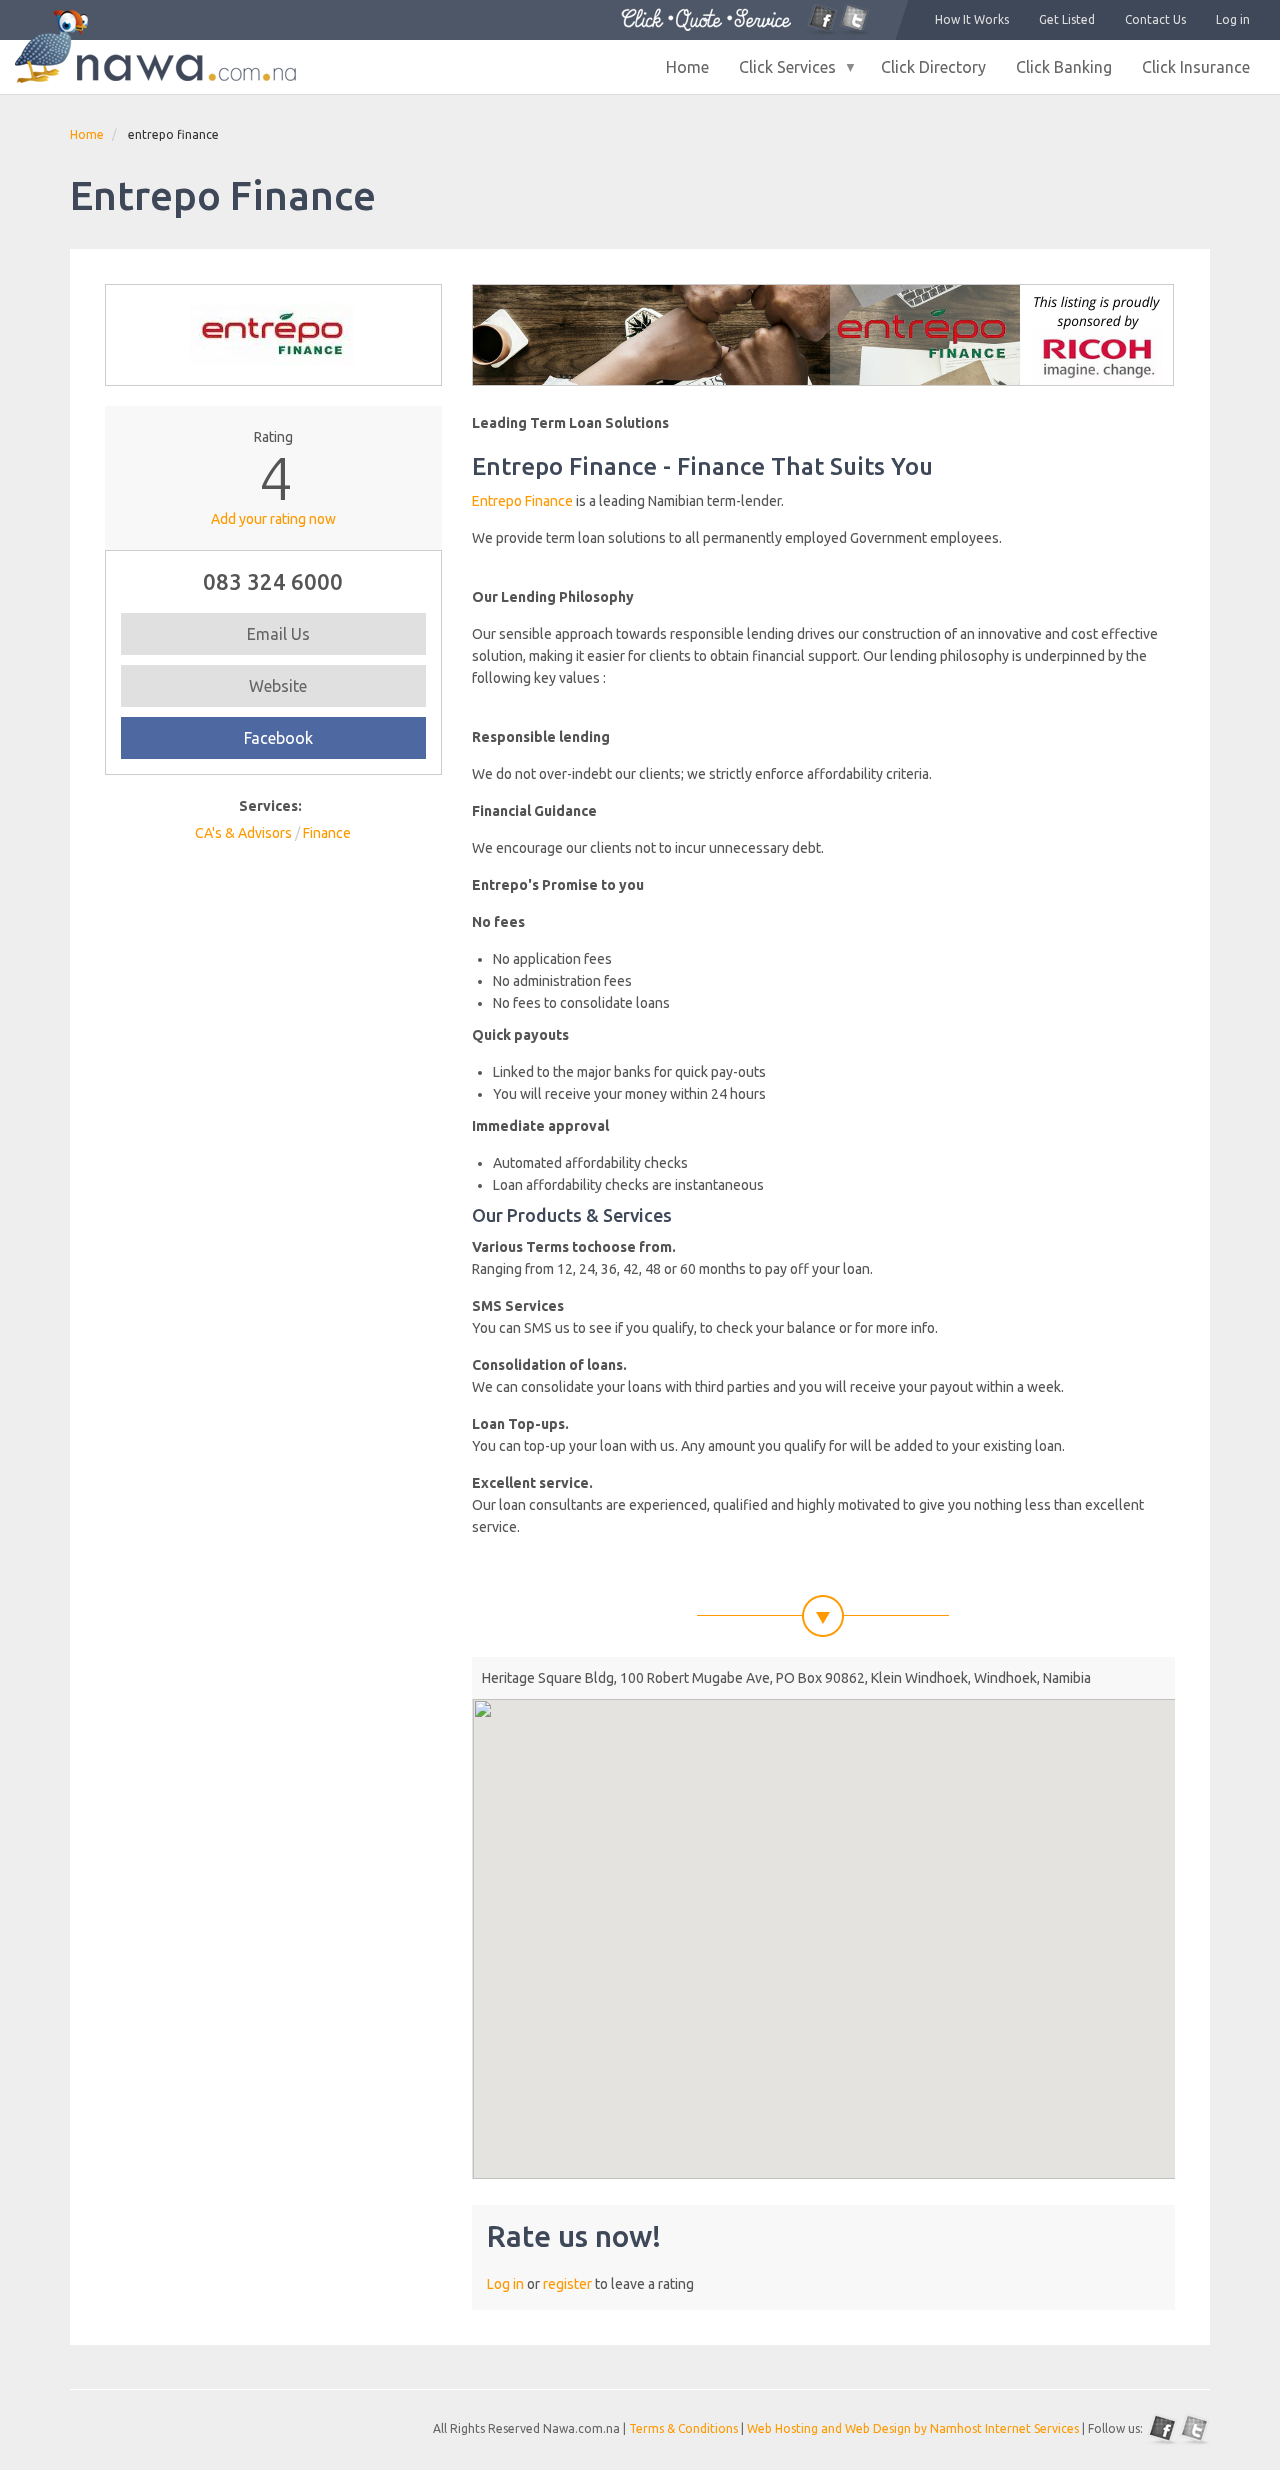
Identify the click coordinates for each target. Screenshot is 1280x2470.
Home (687, 67)
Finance (327, 833)
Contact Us (1155, 19)
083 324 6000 (273, 581)
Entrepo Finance (522, 501)
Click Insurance (1196, 67)
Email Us (278, 634)
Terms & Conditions (683, 2428)
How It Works (972, 19)
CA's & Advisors (243, 833)
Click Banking (1064, 67)
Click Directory (933, 67)
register (567, 2284)
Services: (270, 806)
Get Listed (1067, 19)
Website (278, 686)
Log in (1233, 19)
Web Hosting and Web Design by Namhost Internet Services (913, 2428)
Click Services (780, 74)
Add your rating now (273, 519)
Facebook (278, 738)
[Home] (155, 46)
